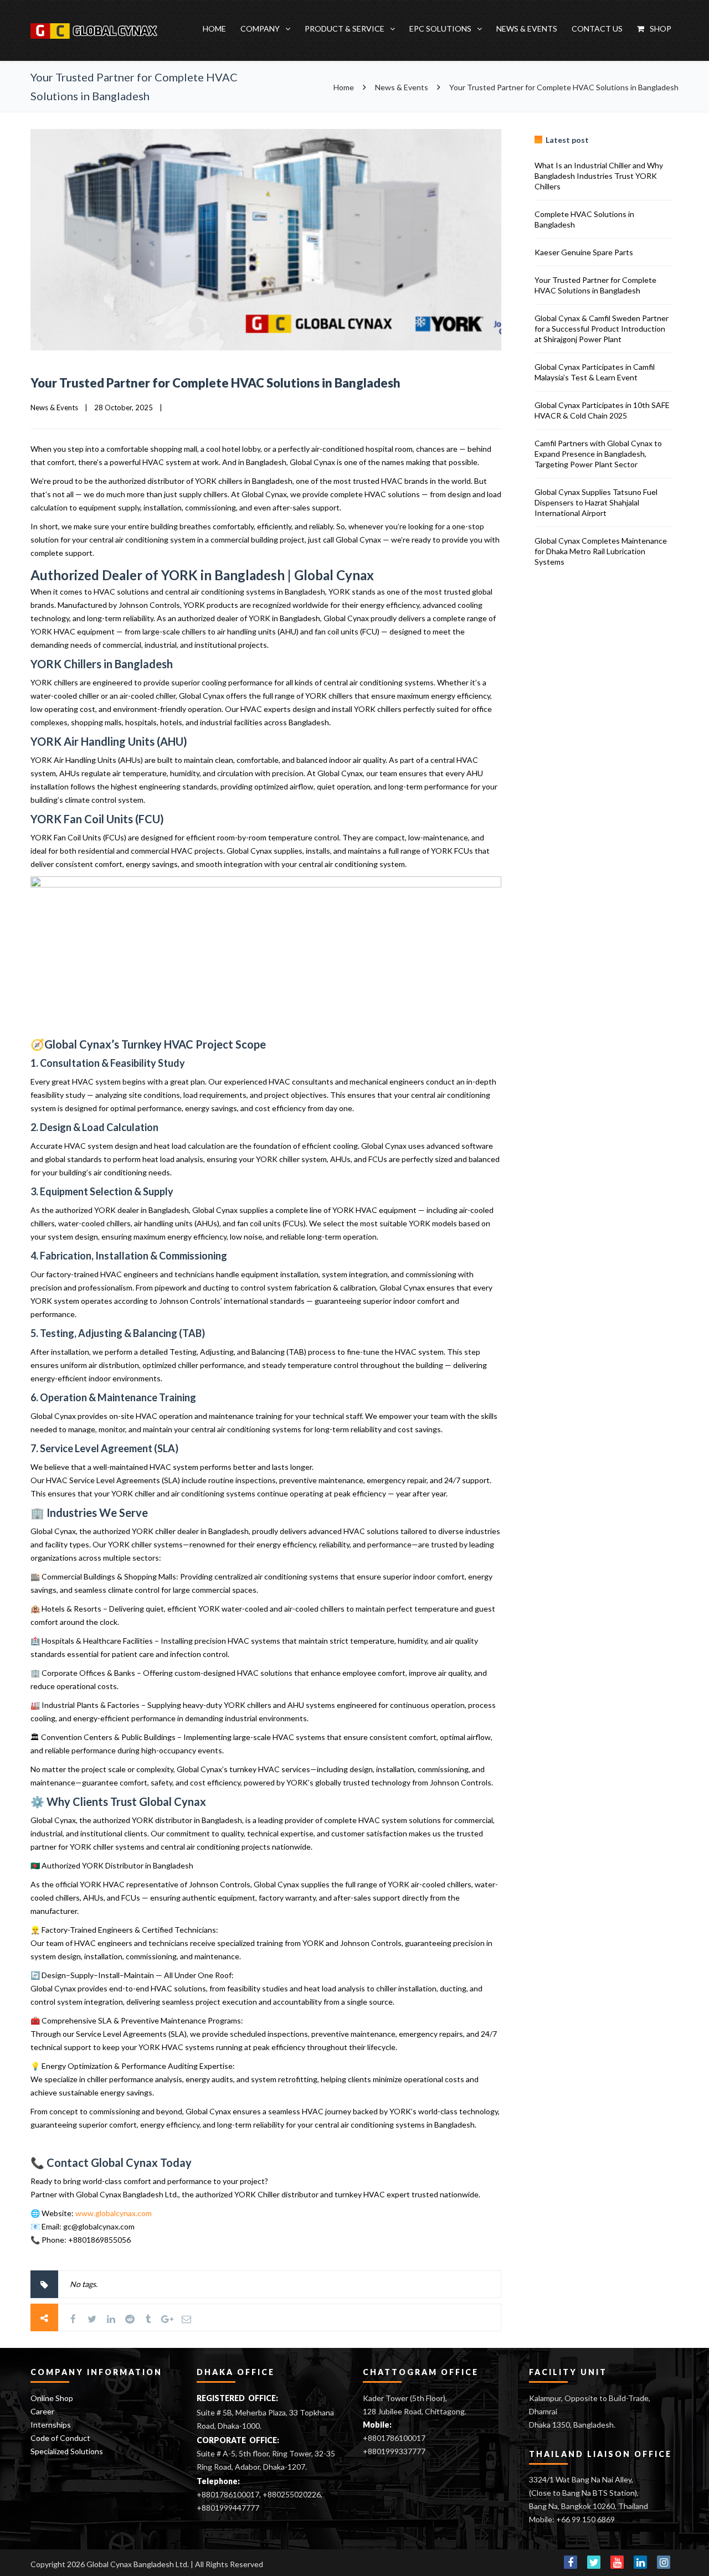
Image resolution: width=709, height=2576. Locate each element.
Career (42, 2411)
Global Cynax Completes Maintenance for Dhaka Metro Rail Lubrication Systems (601, 551)
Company (260, 29)
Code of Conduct (60, 2438)
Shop (661, 29)
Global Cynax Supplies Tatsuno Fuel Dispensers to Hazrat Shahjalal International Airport (596, 502)
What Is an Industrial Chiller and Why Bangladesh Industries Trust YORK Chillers (599, 176)
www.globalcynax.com (113, 2213)
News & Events (527, 29)
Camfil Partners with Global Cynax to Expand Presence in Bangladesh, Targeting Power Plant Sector (598, 454)
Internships (51, 2425)
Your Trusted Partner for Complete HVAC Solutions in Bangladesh (215, 383)
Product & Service (345, 29)
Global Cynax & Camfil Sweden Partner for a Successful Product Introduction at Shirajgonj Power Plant (602, 329)
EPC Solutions (440, 29)
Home (214, 29)
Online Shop (52, 2398)
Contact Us (597, 29)
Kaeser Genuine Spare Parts (584, 252)
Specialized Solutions (67, 2451)
